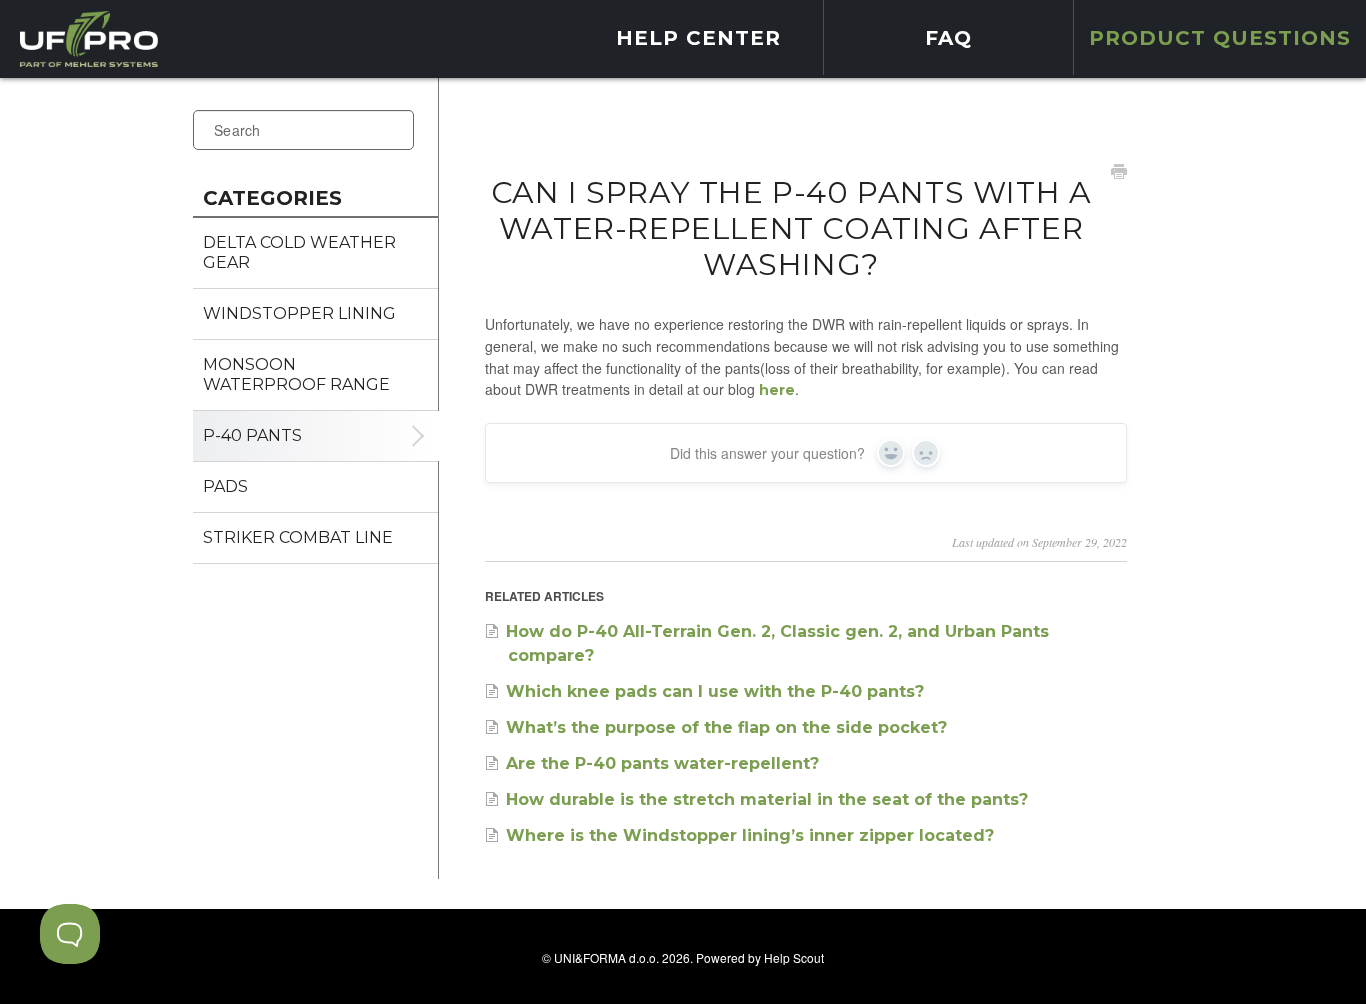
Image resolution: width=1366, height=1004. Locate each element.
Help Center (698, 38)
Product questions (1220, 38)
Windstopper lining (299, 313)
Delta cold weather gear (299, 252)
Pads (225, 486)
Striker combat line (298, 537)
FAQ (948, 38)
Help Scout (794, 957)
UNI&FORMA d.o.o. (606, 957)
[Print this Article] (1119, 174)
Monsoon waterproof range (296, 374)
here (777, 390)
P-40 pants (252, 435)
